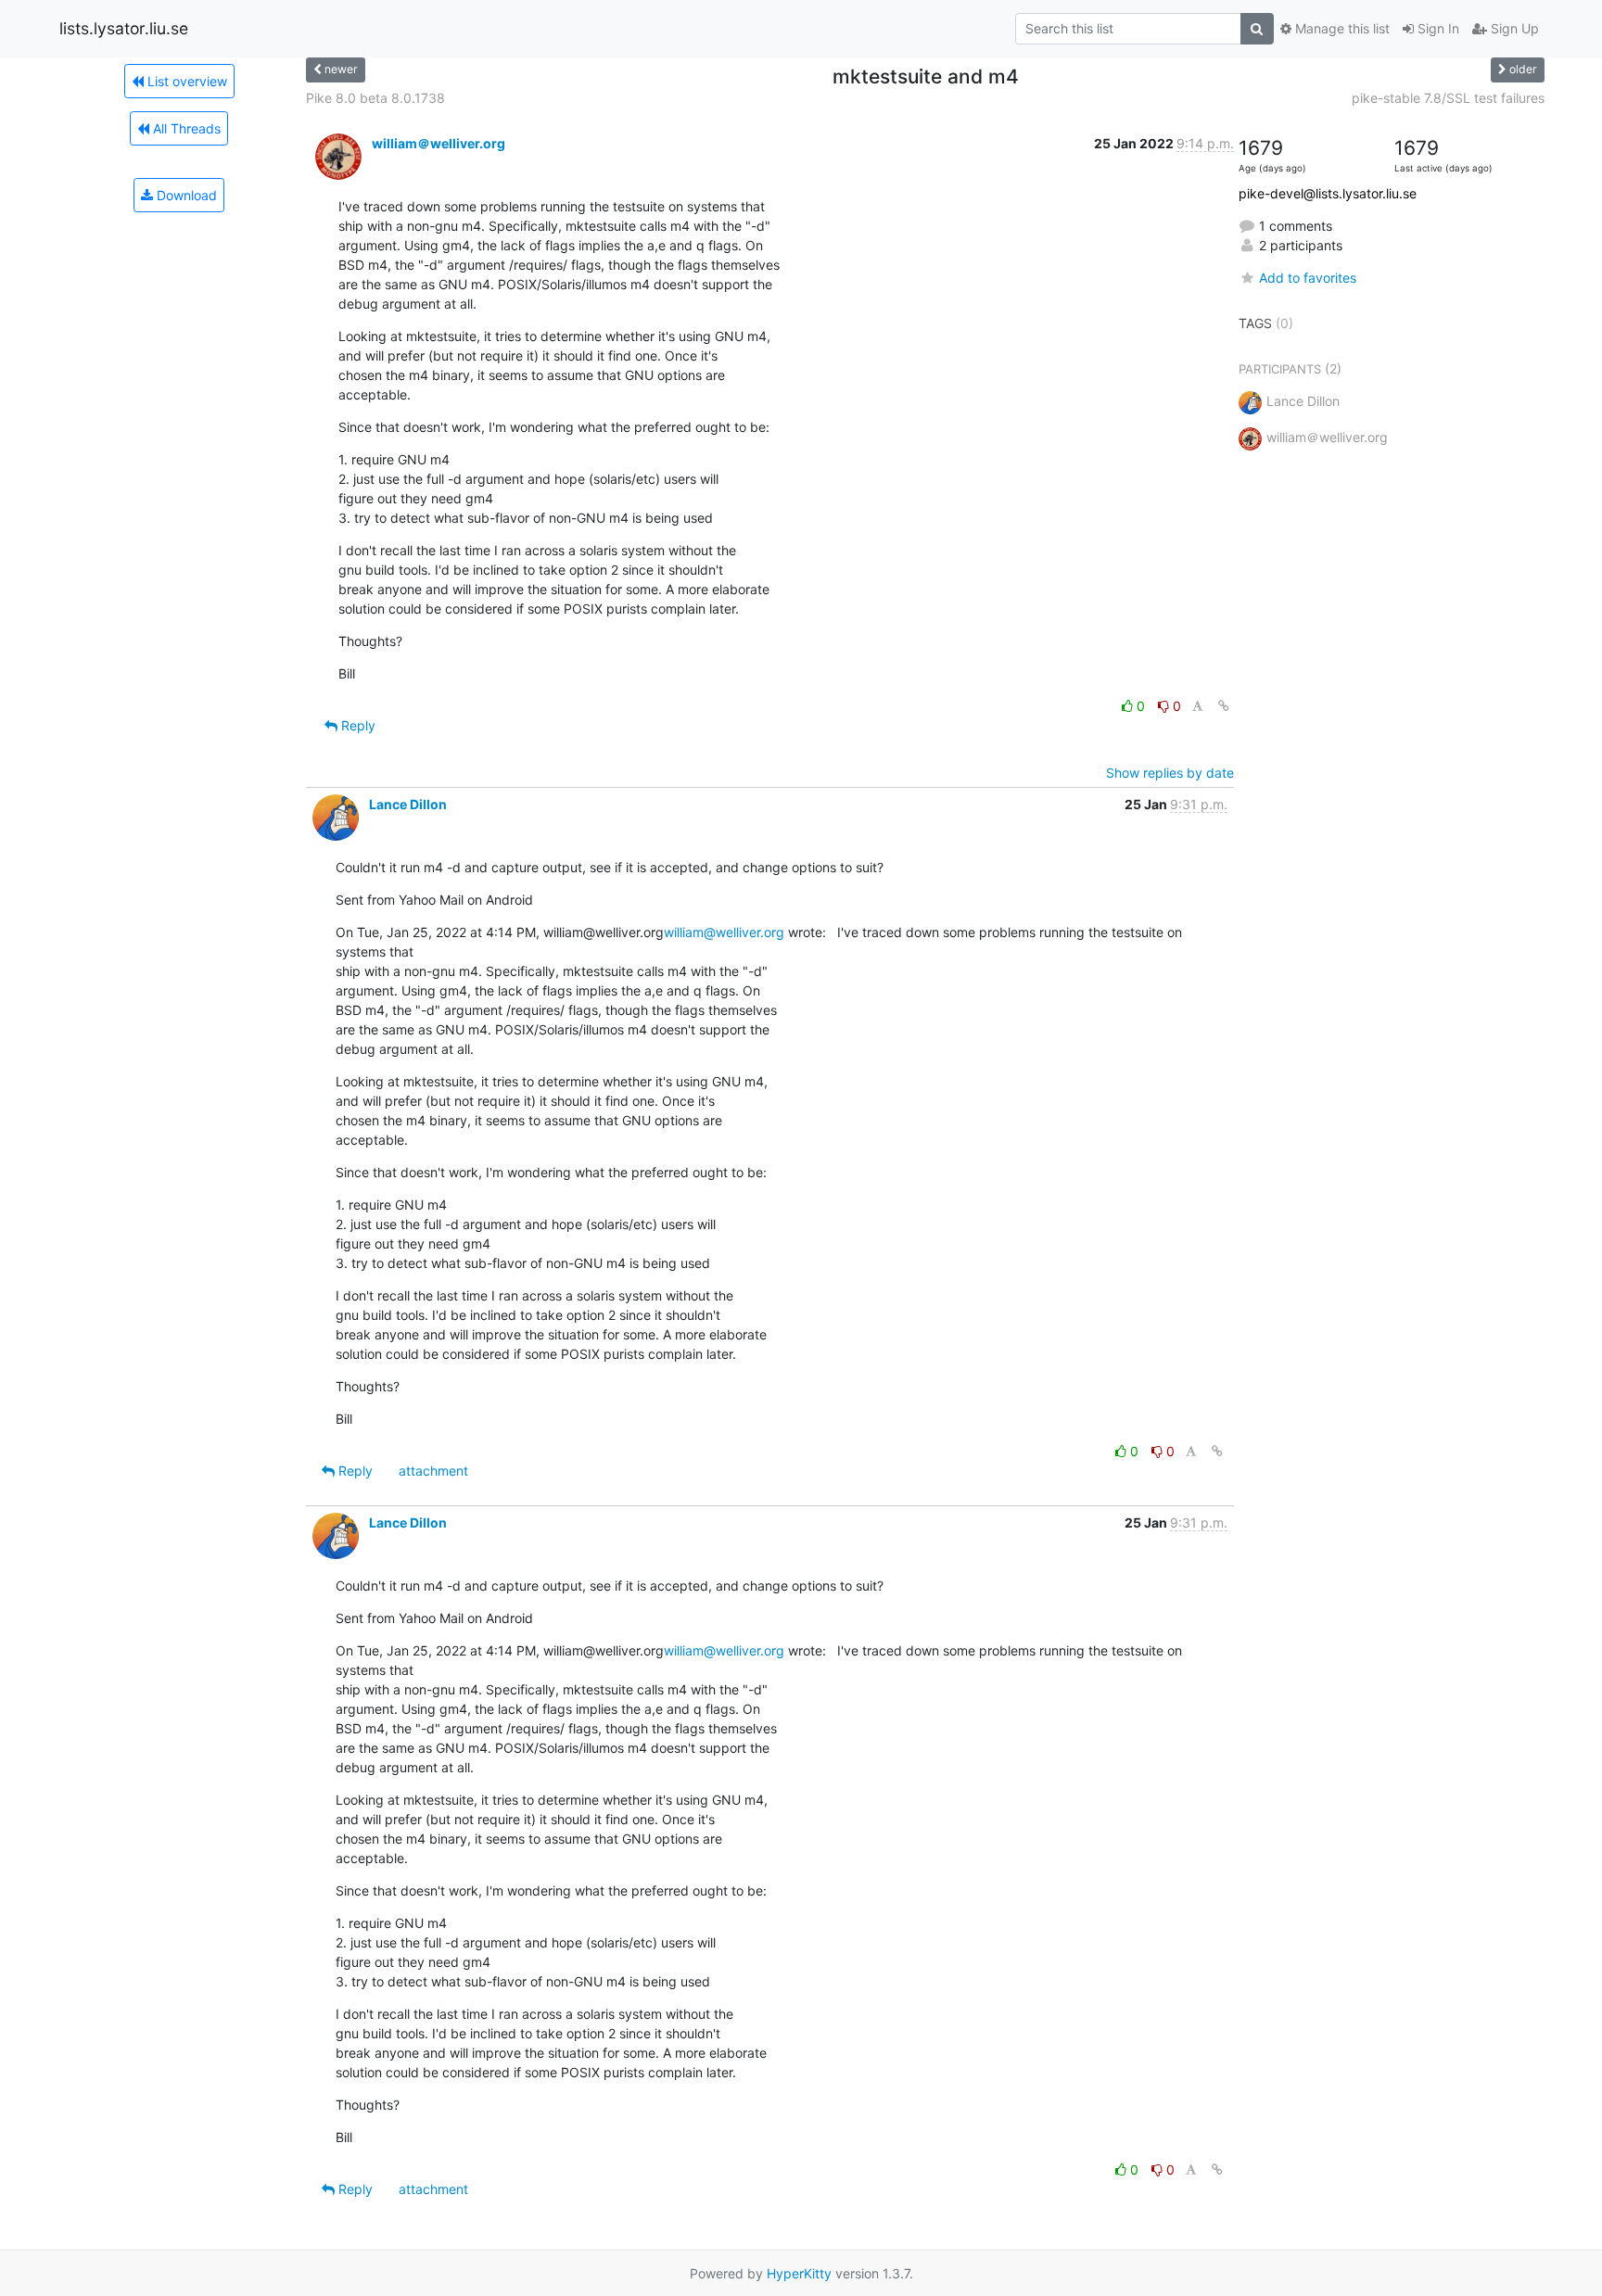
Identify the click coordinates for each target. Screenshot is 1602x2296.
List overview (185, 81)
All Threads (185, 128)
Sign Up (1513, 28)
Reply (356, 725)
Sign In (1437, 28)
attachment (433, 1471)
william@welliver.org (724, 932)
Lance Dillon (408, 804)
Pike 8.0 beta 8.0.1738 (375, 98)
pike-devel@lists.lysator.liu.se (1328, 193)
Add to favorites (1308, 278)
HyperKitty (799, 2273)
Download (185, 195)
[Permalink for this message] (1224, 706)
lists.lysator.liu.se (124, 28)
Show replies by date (1170, 773)
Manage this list (1341, 28)
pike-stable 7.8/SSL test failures (1448, 98)
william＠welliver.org (439, 143)
